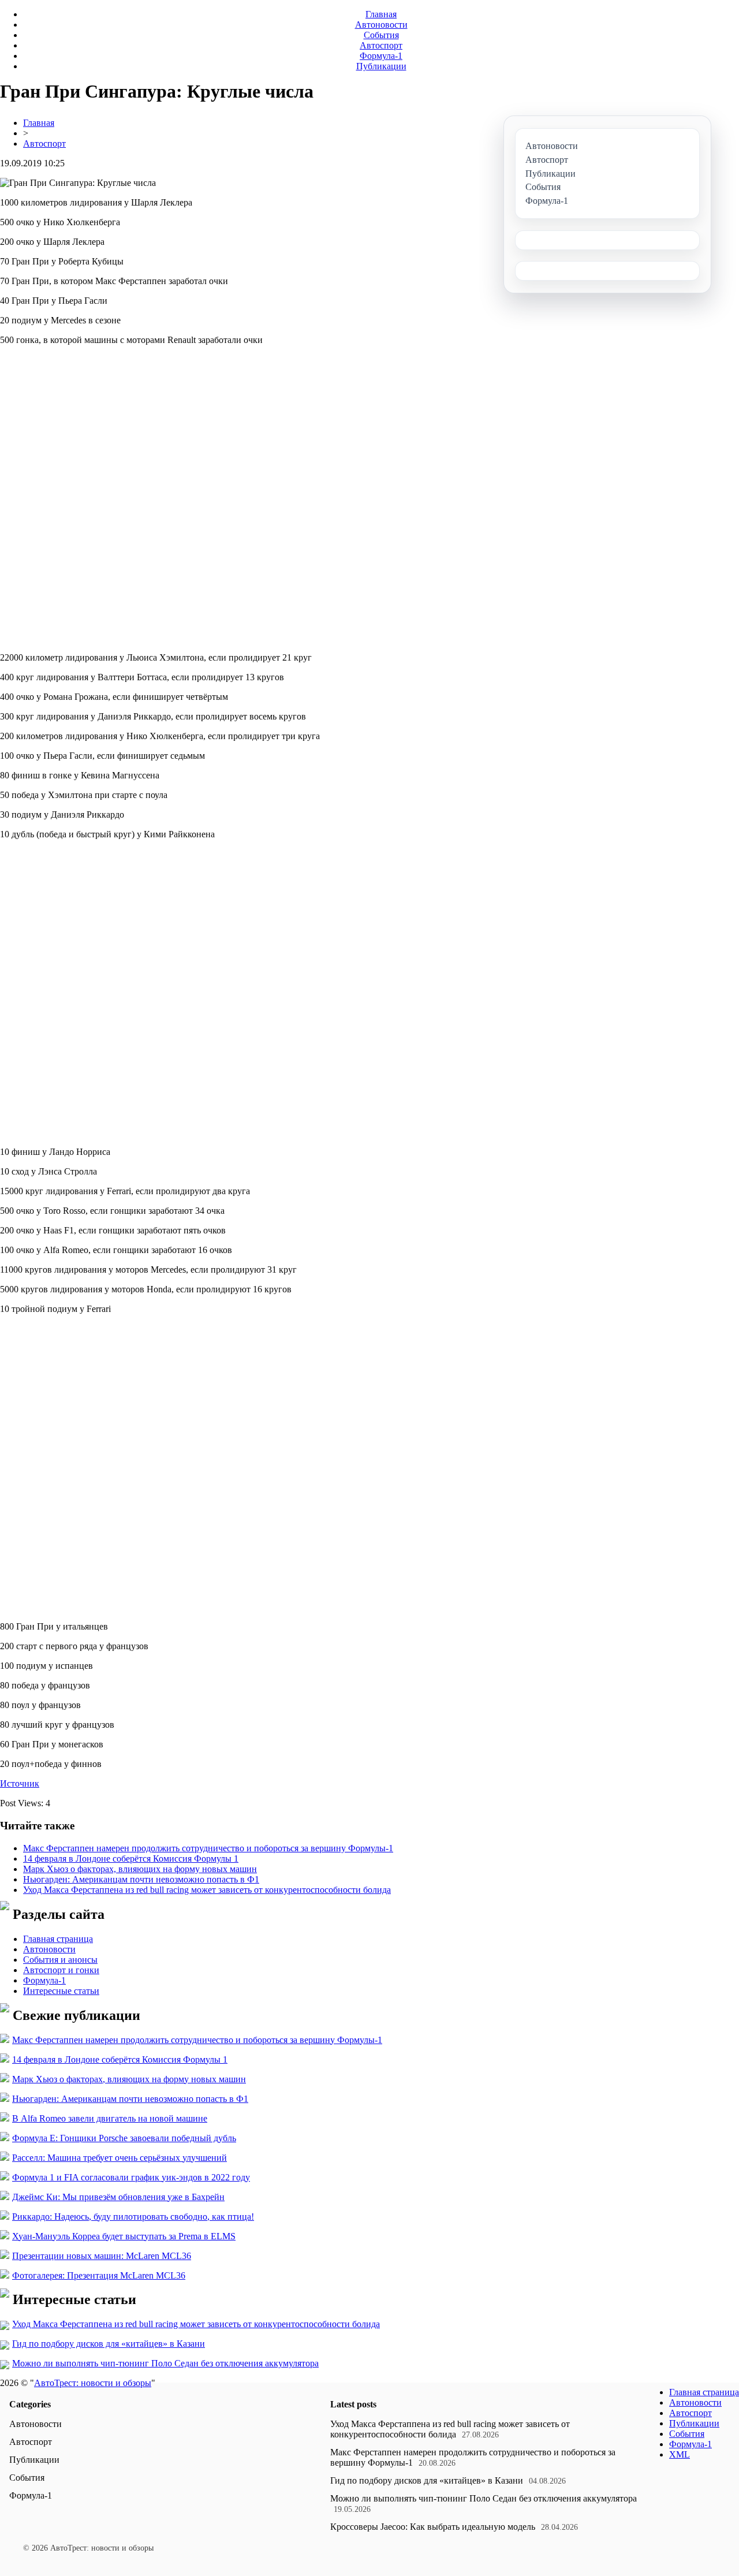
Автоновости (381, 25)
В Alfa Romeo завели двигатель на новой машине (110, 2118)
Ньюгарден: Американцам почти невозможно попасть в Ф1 (141, 1879)
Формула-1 (381, 56)
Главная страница (58, 1939)
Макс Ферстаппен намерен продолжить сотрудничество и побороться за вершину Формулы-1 (208, 1848)
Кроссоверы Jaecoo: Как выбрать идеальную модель (433, 2527)
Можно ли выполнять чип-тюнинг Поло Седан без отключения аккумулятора (165, 2363)
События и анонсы (60, 1960)
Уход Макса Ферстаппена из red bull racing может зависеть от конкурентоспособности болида (207, 1890)
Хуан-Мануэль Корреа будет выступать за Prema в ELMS (124, 2236)
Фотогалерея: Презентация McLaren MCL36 (99, 2275)
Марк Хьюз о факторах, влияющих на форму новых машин (140, 1869)
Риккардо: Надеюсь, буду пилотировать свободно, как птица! (133, 2217)
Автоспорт (381, 45)
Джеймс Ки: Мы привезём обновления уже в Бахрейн (118, 2197)
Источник (20, 1783)
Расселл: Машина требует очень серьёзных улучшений (120, 2158)
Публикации (381, 66)
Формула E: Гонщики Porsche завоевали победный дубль (124, 2138)
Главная (381, 14)
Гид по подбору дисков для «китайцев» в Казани (109, 2344)
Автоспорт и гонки (61, 1970)
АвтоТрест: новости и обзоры (93, 2383)
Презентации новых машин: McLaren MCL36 (102, 2256)
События (381, 35)
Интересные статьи (61, 1991)
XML (680, 2454)
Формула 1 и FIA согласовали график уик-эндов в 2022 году (131, 2177)
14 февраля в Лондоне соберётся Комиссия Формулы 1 (131, 1859)
